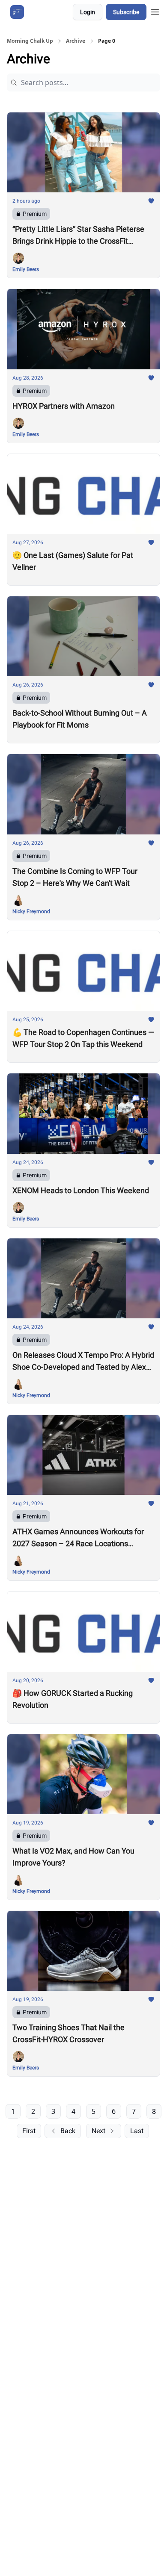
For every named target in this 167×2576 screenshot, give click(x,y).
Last (137, 2131)
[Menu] (155, 11)
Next (98, 2131)
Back (68, 2131)
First (29, 2131)
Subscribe (126, 12)
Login (88, 12)
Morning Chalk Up (30, 41)
